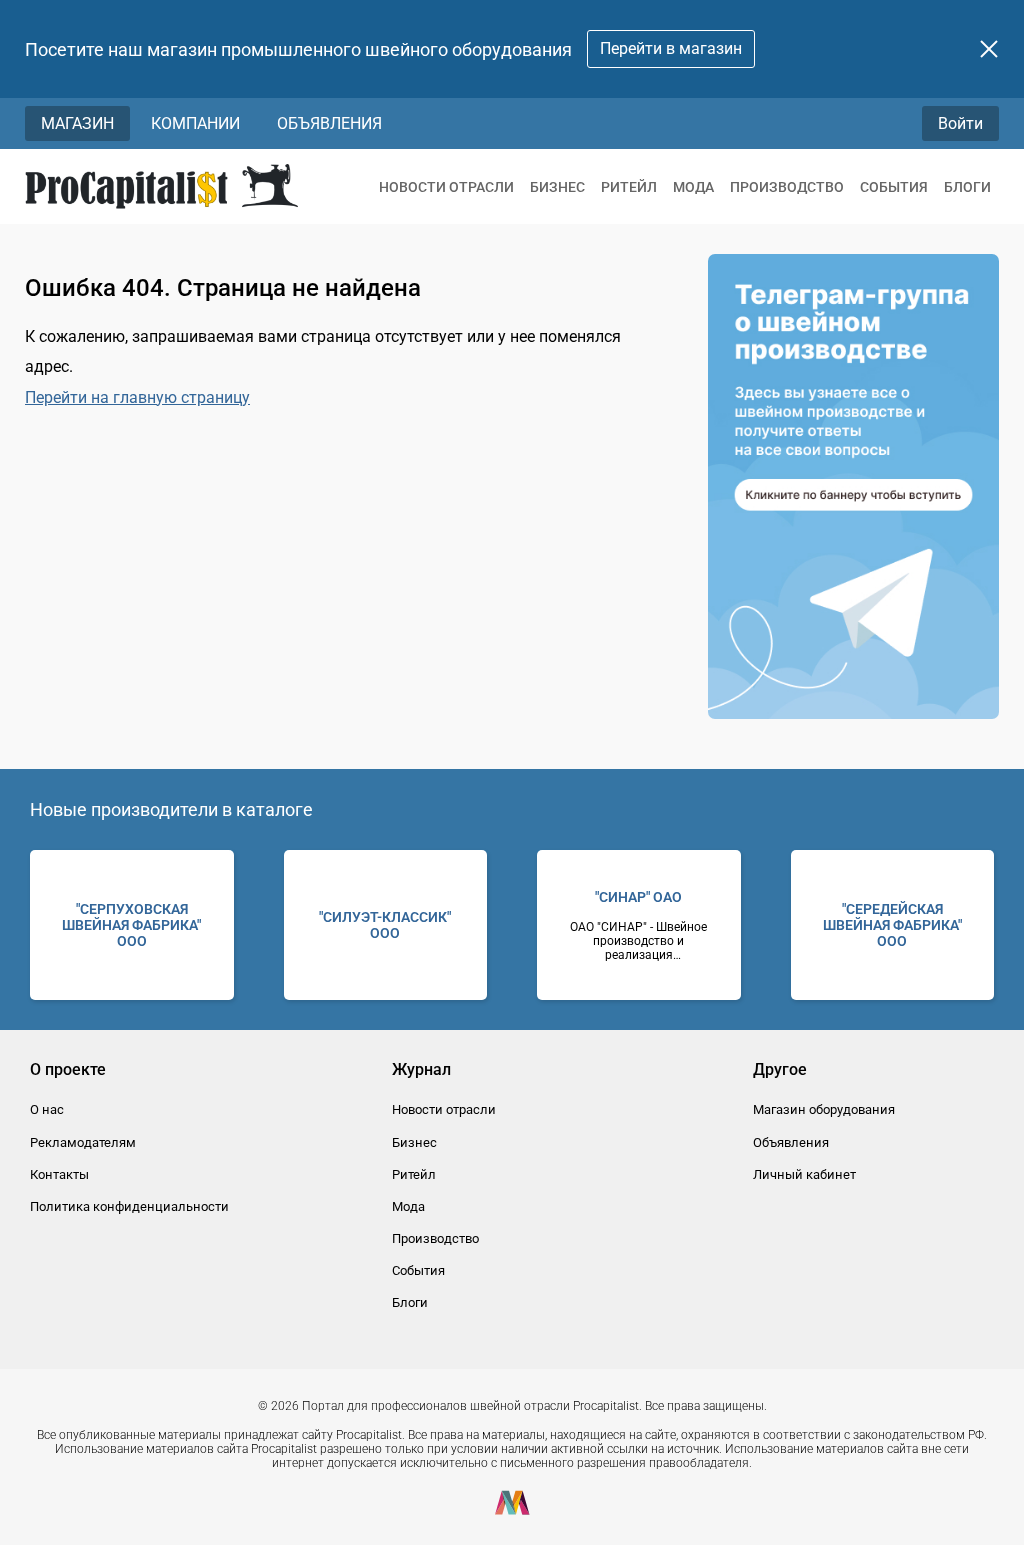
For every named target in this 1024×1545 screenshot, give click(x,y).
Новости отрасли (446, 187)
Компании (195, 123)
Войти (960, 123)
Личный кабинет (804, 1174)
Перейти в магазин (671, 48)
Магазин (77, 123)
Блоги (967, 187)
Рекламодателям (83, 1142)
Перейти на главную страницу (137, 397)
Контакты (59, 1174)
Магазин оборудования (824, 1109)
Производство (787, 187)
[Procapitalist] (161, 186)
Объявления (329, 123)
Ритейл (629, 187)
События (894, 187)
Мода (693, 187)
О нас (47, 1109)
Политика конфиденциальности (129, 1206)
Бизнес (557, 187)
